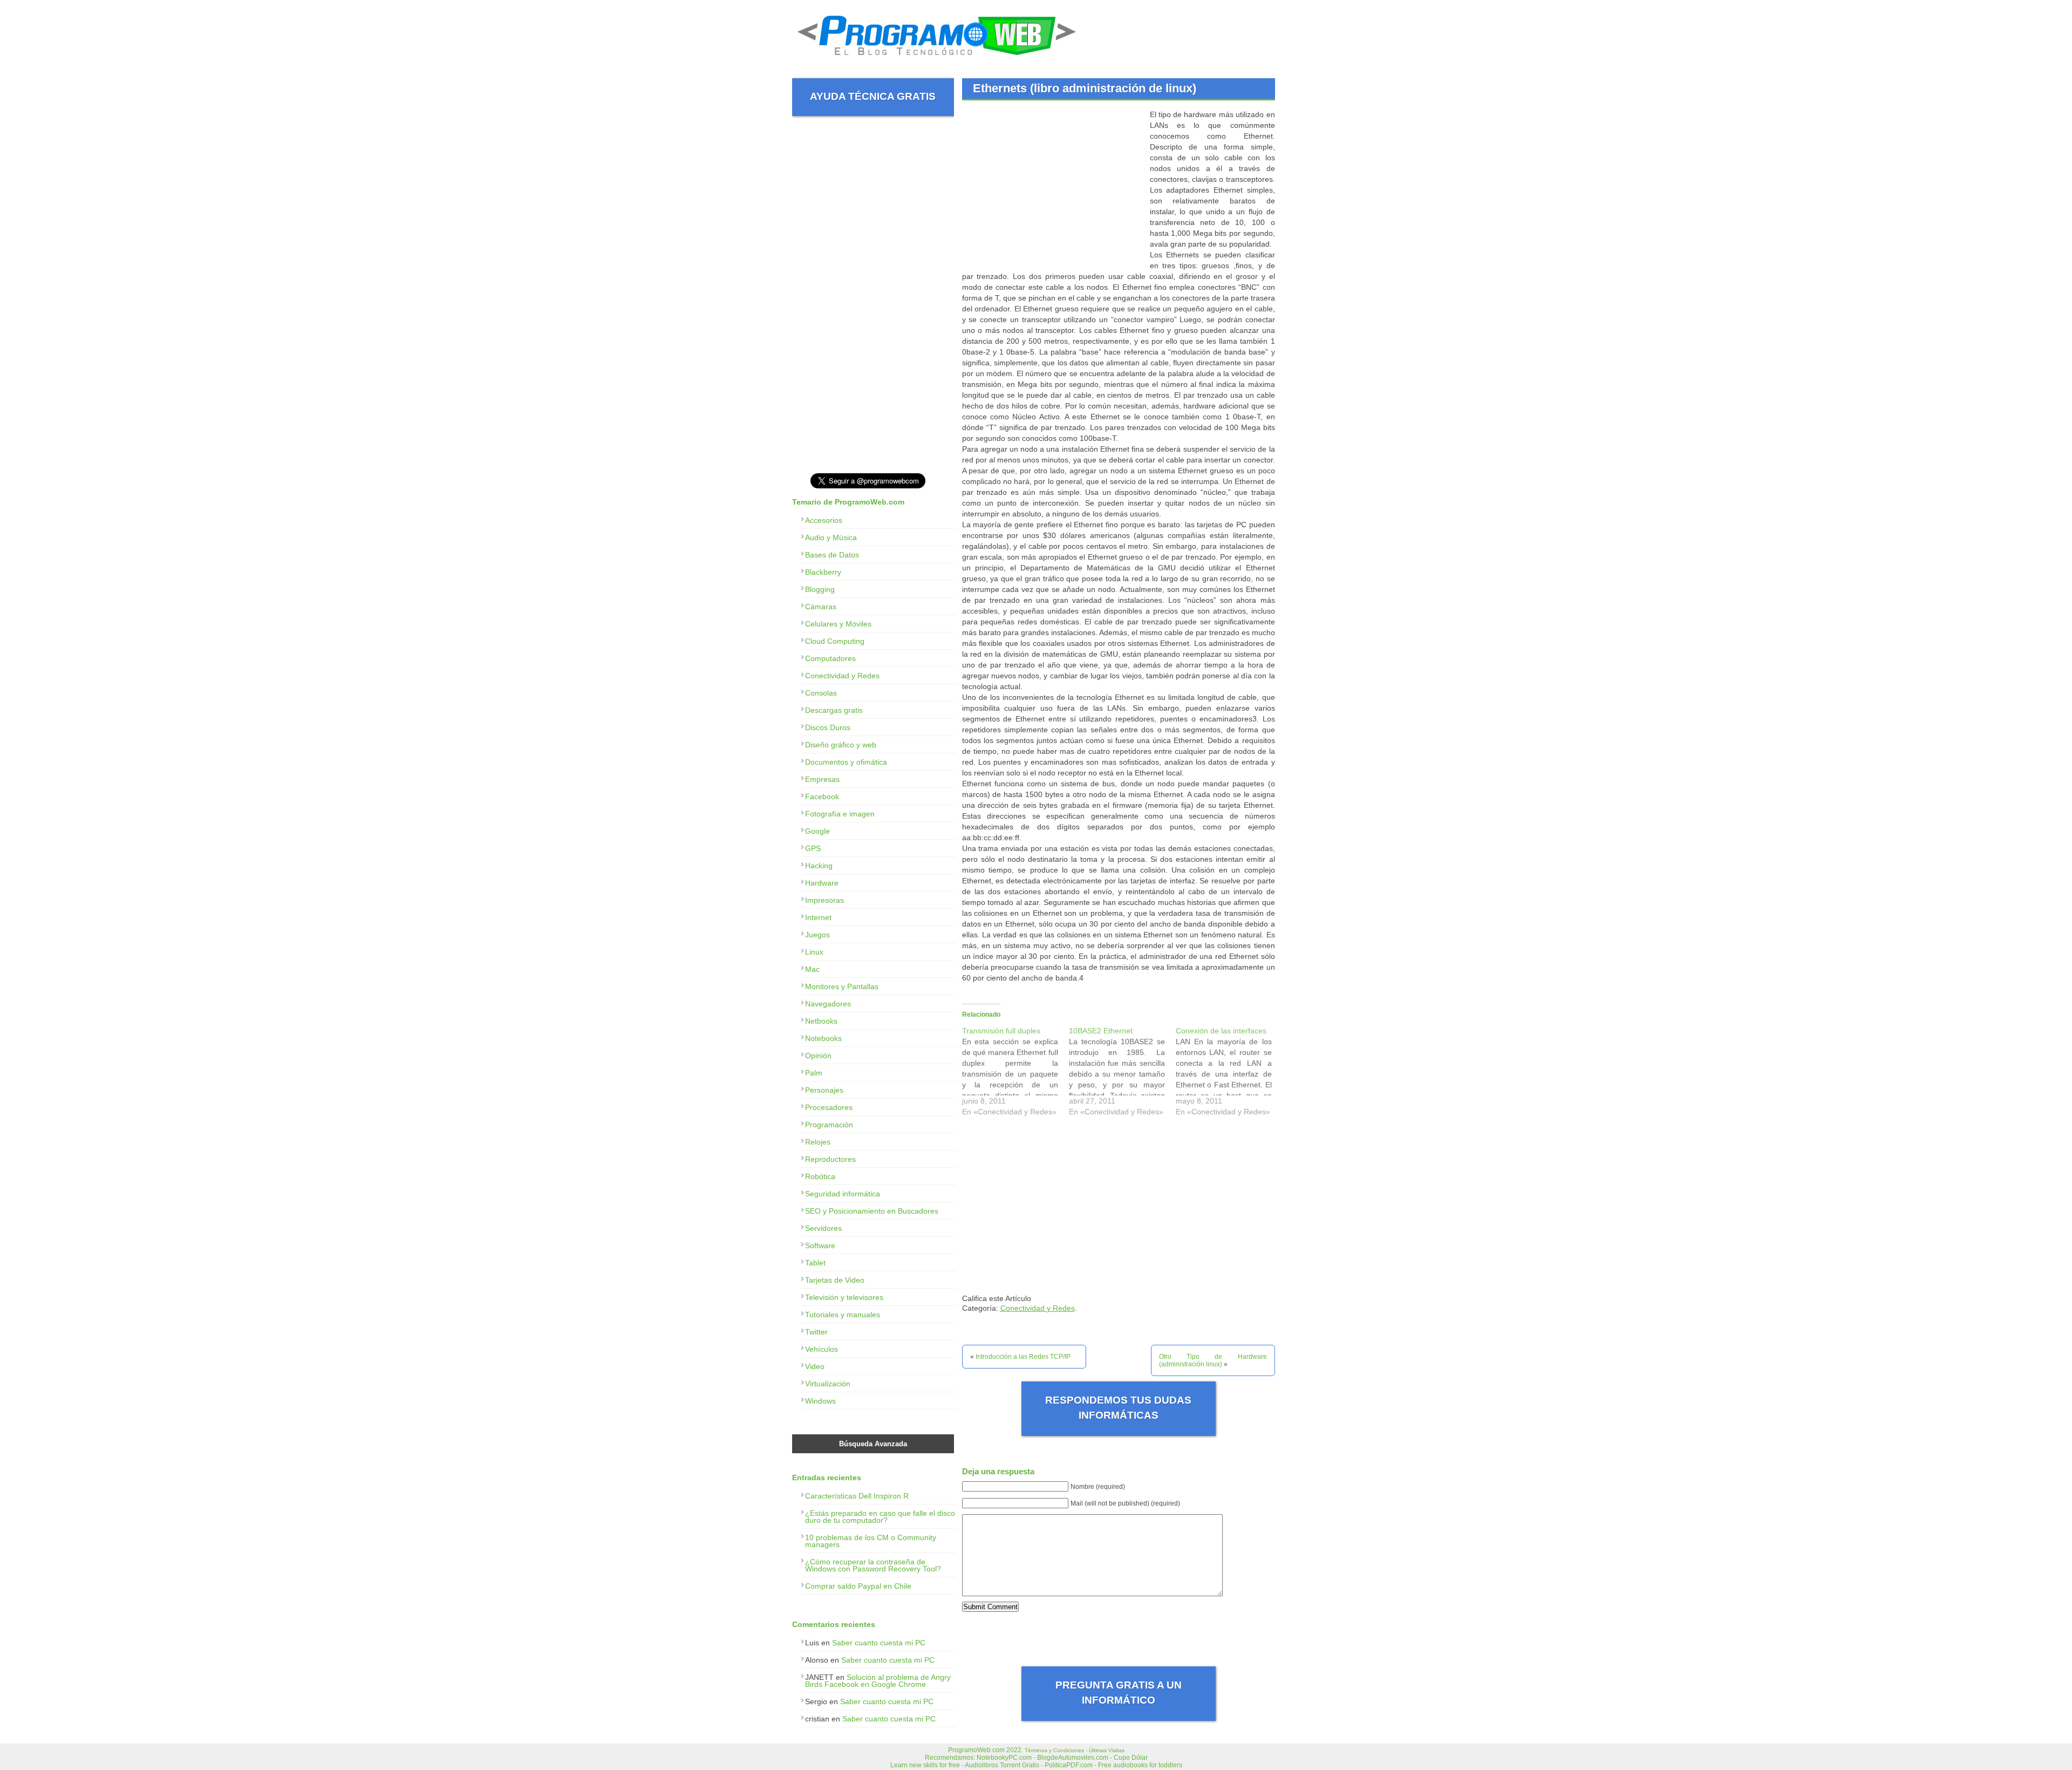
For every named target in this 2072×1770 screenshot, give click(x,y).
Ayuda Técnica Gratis (873, 96)
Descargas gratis (834, 710)
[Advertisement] (1053, 185)
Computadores (830, 658)
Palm (814, 1073)
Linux (814, 952)
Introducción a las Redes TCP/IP (1023, 1357)
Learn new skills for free (925, 1765)
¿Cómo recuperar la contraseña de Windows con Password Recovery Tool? (873, 1565)
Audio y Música (831, 537)
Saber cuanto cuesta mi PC (879, 1643)
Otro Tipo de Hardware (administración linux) (1213, 1360)
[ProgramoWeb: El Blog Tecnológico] (937, 59)
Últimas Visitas (1107, 1750)
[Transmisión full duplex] (1015, 1074)
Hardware (822, 883)
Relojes (818, 1142)
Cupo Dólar (1131, 1758)
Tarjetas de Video (835, 1280)
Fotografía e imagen (840, 814)
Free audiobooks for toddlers (1140, 1765)
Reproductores (830, 1159)
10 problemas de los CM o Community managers (871, 1541)
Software (820, 1245)
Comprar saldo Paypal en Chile (858, 1586)
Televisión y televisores (844, 1297)
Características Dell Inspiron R (857, 1496)
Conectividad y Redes (1038, 1308)
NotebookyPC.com (1004, 1758)
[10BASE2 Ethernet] (1122, 1074)
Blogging (820, 589)
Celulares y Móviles (838, 624)
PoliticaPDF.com (1069, 1765)
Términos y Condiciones (1054, 1750)
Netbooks (821, 1021)
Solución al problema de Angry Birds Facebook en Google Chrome (878, 1681)
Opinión (818, 1056)
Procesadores (829, 1107)
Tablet (815, 1263)
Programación (829, 1125)
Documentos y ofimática (846, 762)
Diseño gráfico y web (841, 745)
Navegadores (828, 1004)
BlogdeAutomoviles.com (1073, 1758)
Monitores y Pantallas (842, 986)
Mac (812, 969)
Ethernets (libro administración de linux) (1085, 88)
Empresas (822, 779)
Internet (818, 917)
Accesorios (824, 520)
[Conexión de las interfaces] (1229, 1074)
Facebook (822, 796)
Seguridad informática (843, 1194)
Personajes (824, 1090)
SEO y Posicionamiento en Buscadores (872, 1211)
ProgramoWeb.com (976, 1750)
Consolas (821, 693)
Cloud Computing (835, 641)
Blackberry (823, 572)
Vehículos (822, 1349)
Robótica (820, 1176)
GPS (813, 848)
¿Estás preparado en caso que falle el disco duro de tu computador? (880, 1517)
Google (817, 831)
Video (815, 1366)
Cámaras (821, 607)
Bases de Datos (832, 555)
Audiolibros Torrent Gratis (1002, 1765)
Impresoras (824, 900)
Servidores (823, 1228)
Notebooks (823, 1038)
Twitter (816, 1332)
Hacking (819, 866)
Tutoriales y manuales (843, 1315)
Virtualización (828, 1384)
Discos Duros (828, 727)
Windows (820, 1401)
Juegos (817, 935)
